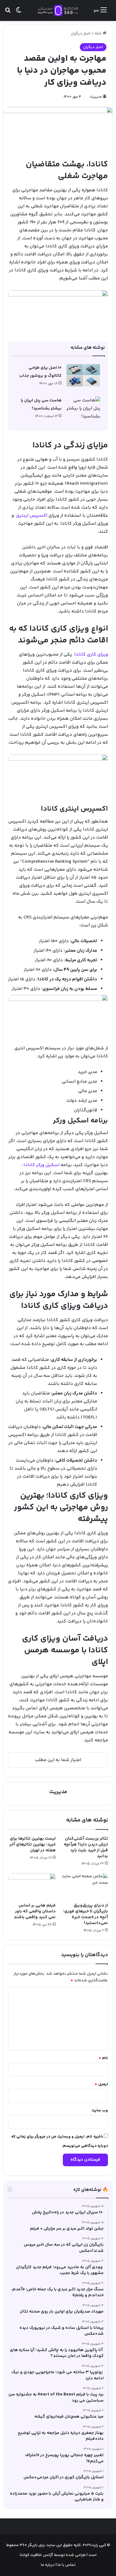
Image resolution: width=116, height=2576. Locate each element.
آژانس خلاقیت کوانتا (37, 2555)
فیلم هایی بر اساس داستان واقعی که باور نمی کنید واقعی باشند (35, 1911)
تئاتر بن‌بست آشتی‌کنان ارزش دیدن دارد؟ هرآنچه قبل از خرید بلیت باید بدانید (86, 1848)
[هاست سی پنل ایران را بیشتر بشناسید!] (83, 409)
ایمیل (101, 2084)
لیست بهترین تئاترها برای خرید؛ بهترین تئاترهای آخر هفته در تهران (33, 1845)
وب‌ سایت (100, 2110)
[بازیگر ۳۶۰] (58, 10)
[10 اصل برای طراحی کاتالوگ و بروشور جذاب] (83, 375)
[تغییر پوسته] (19, 13)
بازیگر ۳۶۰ (29, 2545)
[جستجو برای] (8, 13)
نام (103, 2058)
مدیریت (96, 97)
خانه (99, 34)
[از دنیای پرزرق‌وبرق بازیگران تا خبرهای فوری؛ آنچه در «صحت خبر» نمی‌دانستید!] (84, 1887)
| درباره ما (49, 2565)
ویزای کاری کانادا (91, 655)
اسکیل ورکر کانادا (41, 1165)
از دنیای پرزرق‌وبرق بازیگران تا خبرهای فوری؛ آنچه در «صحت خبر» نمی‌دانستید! (86, 1914)
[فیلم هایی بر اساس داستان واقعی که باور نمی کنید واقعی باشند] (32, 1887)
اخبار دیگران (81, 34)
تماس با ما (66, 2565)
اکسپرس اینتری (32, 516)
